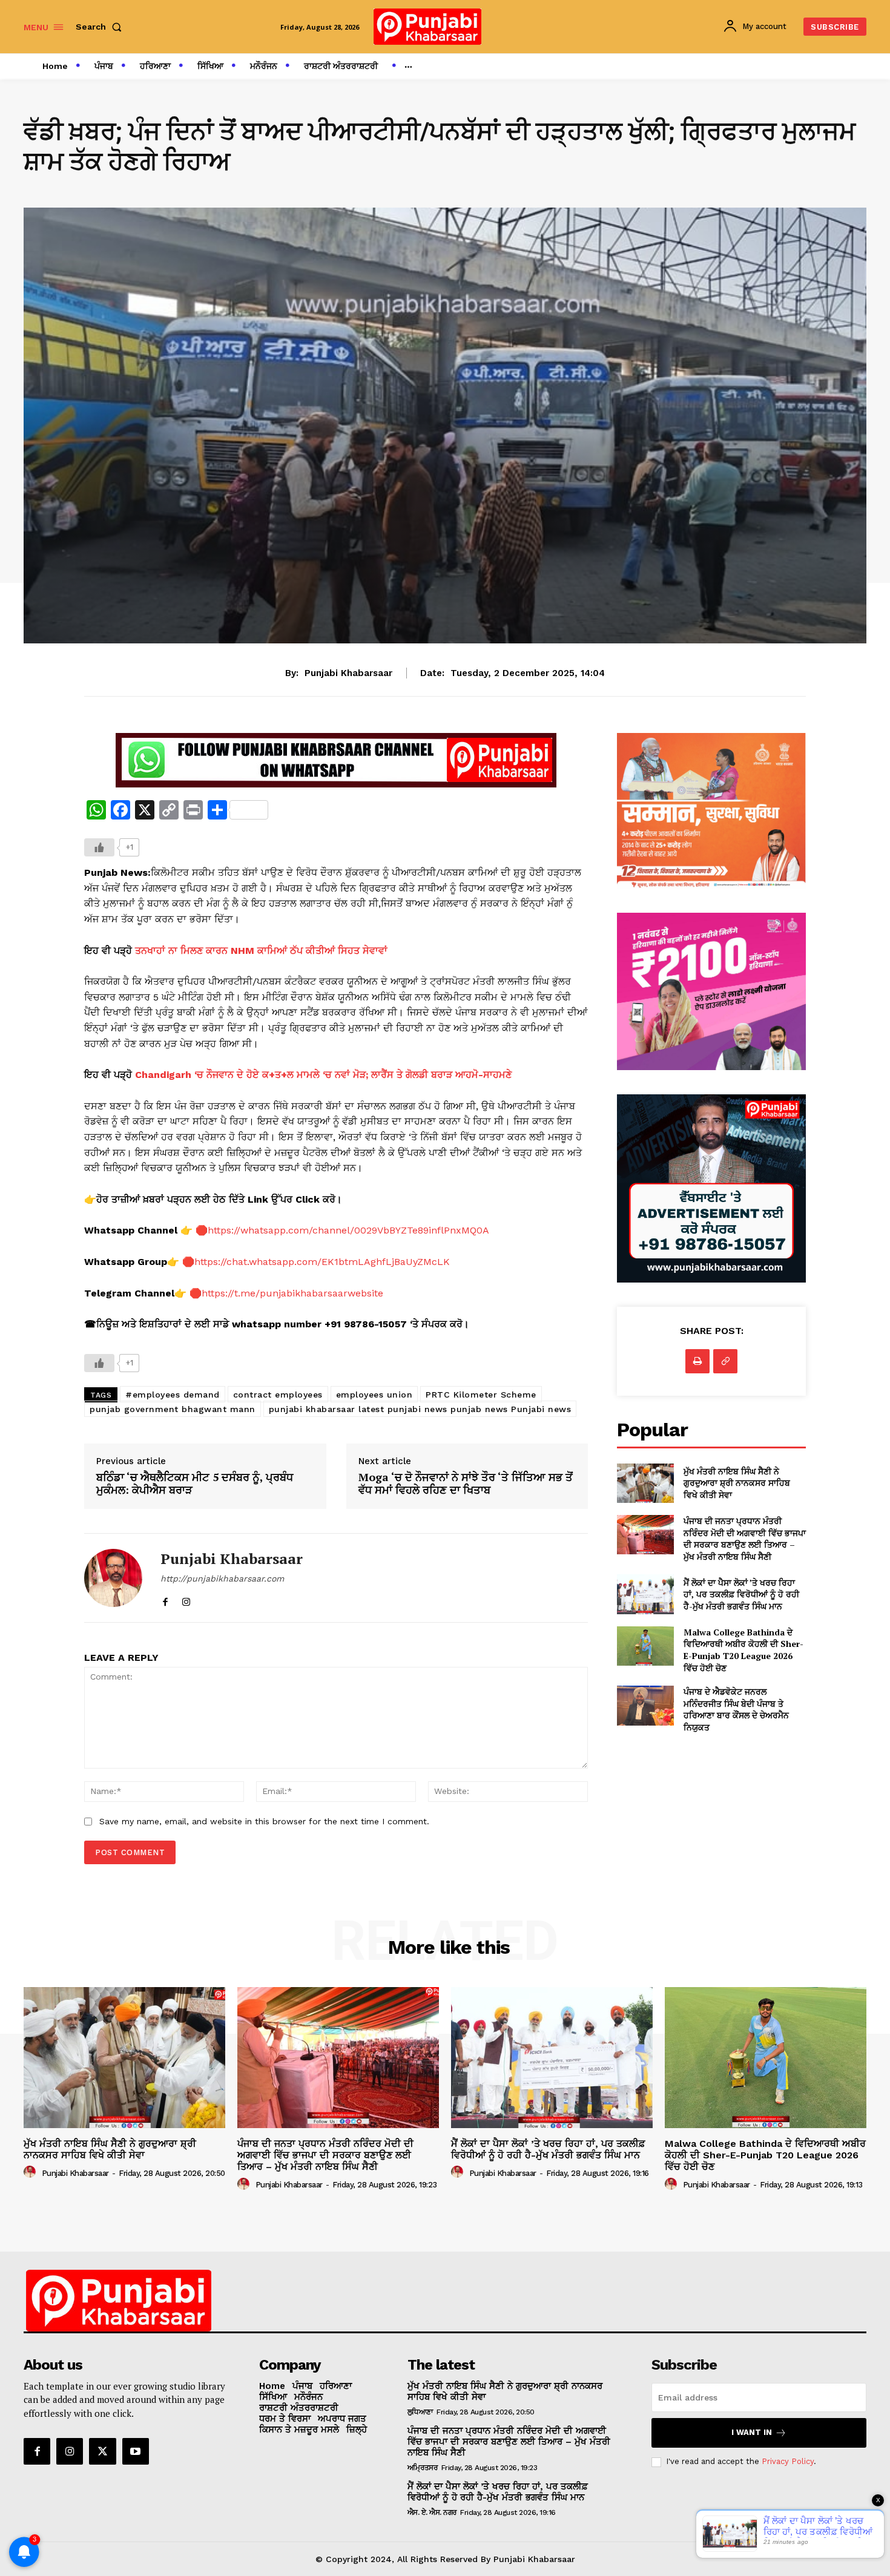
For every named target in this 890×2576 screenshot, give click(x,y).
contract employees (278, 1395)
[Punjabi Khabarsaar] (113, 1578)
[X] (102, 2451)
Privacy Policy (788, 2461)
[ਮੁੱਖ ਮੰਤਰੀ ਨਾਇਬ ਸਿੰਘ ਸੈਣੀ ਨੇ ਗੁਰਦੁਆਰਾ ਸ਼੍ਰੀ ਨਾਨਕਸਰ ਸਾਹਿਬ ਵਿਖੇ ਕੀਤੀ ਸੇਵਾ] (645, 1483)
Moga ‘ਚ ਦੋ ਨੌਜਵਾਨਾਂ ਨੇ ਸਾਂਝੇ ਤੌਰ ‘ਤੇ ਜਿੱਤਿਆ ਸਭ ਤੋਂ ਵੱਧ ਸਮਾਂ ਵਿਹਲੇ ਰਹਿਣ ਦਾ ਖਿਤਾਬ (466, 1484)
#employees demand (173, 1395)
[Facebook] (165, 1599)
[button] (101, 27)
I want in (752, 2432)
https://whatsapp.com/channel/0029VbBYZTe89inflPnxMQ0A (348, 1230)
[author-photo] (31, 2172)
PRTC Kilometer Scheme (481, 1395)
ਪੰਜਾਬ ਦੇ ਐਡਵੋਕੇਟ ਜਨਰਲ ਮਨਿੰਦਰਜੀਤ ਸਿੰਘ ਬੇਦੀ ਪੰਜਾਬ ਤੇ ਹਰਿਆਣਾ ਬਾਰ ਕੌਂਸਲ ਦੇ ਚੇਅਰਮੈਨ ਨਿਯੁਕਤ (736, 1709)
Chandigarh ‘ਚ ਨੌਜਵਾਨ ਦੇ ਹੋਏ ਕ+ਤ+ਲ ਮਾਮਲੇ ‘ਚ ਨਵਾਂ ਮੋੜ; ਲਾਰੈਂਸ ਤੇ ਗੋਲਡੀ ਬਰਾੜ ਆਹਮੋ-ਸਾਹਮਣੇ (323, 1075)
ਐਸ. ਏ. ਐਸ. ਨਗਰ (432, 2512)
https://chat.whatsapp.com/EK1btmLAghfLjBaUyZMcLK (322, 1262)
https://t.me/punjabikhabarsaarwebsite (292, 1293)
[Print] (697, 1361)
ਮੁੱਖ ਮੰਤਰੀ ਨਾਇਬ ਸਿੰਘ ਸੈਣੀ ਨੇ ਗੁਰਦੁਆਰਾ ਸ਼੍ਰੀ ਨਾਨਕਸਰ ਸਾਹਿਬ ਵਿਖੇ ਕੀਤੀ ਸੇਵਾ (737, 1483)
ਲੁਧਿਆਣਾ (420, 2412)
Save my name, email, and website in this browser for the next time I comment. (264, 1821)
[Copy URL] (725, 1361)
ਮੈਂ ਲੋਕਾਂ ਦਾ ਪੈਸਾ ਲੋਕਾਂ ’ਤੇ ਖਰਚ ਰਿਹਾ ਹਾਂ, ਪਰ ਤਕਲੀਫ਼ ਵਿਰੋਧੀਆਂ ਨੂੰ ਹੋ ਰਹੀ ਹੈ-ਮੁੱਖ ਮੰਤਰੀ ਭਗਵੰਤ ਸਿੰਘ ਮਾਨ (741, 1594)
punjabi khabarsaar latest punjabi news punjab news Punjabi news (420, 1409)
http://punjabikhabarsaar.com (222, 1579)
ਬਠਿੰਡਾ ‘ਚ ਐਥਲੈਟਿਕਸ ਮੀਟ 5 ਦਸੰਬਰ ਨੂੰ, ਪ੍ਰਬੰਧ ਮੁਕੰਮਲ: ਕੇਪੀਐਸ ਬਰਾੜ (195, 1484)
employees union (374, 1395)
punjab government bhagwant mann (173, 1409)
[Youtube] (136, 2451)
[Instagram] (186, 1599)
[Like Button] (99, 847)
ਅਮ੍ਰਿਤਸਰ (423, 2468)
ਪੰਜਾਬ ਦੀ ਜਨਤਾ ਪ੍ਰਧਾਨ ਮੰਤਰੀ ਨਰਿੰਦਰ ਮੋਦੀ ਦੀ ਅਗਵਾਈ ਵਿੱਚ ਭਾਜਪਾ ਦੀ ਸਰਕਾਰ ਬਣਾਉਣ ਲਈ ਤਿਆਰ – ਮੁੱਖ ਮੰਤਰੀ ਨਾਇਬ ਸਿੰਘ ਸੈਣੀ (745, 1539)
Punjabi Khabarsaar (348, 673)
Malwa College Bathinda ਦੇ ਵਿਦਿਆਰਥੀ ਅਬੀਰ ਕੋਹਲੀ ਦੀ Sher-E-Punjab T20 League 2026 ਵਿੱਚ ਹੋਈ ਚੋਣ (743, 1650)
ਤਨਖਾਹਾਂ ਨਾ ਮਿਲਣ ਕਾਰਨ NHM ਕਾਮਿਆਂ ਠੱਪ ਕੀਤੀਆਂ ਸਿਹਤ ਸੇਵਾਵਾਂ (261, 951)
